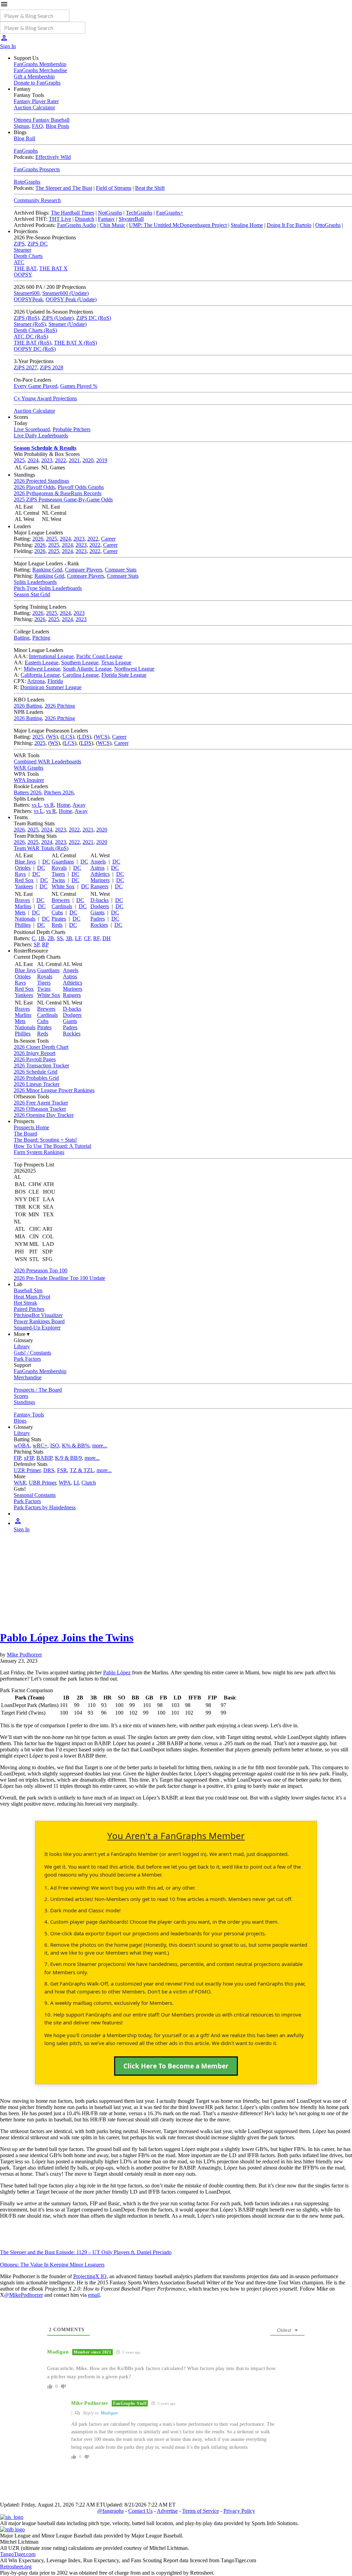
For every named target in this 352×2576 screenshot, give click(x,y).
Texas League (116, 662)
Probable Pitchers (71, 429)
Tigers (58, 874)
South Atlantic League (87, 669)
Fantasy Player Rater (36, 101)
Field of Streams (114, 188)
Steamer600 (27, 293)
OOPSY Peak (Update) (71, 299)
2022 (60, 460)
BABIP (44, 1458)
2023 (47, 460)
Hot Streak (25, 1303)
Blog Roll (24, 138)
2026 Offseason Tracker (40, 1109)
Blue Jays (25, 862)
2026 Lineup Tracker (37, 1084)
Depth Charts (28, 256)
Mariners (100, 880)
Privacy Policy (239, 2511)
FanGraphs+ (170, 213)
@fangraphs (111, 2511)
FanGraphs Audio (76, 225)
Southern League (80, 662)
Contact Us (140, 2511)
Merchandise (28, 1377)
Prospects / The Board (38, 1390)
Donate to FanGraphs (37, 83)
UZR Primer (27, 1470)
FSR (62, 1470)
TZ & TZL (82, 1470)
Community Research (37, 200)
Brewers (61, 900)
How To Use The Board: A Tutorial (52, 1146)
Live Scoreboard (32, 429)
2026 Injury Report (35, 1053)
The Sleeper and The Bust (64, 188)
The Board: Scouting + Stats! (45, 1140)
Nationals (25, 919)
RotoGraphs (27, 182)
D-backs (100, 900)
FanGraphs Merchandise (40, 70)
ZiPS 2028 (52, 367)
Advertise (167, 2511)
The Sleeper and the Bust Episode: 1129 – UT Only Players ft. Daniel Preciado (86, 2252)
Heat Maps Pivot (32, 1297)
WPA (65, 1483)
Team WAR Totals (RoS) (41, 848)
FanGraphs (26, 151)
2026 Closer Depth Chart (41, 1047)
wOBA (22, 1445)
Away (79, 805)
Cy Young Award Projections (45, 398)
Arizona (36, 681)
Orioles (23, 868)
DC (46, 862)
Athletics (100, 874)
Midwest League (42, 669)
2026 (38, 539)
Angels (98, 862)
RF (96, 938)
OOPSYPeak (28, 299)
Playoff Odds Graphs (81, 487)
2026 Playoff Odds (34, 487)
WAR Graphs (29, 768)
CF (87, 938)
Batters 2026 (27, 792)
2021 (74, 460)
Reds (57, 925)
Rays (20, 874)
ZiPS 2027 (25, 367)
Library (22, 1346)
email (94, 2295)
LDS (84, 737)
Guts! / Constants (32, 1353)
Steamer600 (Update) (65, 293)
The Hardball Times (73, 213)
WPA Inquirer (29, 780)
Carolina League (81, 675)
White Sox (63, 886)
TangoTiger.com (18, 2554)
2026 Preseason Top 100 (41, 1270)
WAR (20, 1483)
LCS (67, 737)
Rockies (99, 925)
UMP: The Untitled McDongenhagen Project (178, 225)
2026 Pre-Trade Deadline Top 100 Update (59, 1278)
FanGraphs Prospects (37, 169)
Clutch (89, 1483)
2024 (33, 460)
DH (107, 938)
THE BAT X (53, 268)
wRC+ (40, 1445)
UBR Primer (42, 1483)
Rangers (99, 886)
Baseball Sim (28, 1290)
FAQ (37, 126)
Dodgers (100, 906)
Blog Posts (57, 126)
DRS (49, 1470)
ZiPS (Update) (58, 318)
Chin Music (112, 225)
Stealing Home (247, 225)
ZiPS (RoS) (26, 318)
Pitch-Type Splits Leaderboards (48, 588)
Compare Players (84, 570)
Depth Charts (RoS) (35, 330)
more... (100, 1445)
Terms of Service (201, 2511)
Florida (55, 681)
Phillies (23, 925)
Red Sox (24, 880)
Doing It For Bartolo (289, 225)
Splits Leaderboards (35, 582)
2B (51, 938)
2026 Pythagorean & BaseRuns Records (58, 493)
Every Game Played (36, 386)
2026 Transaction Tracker (41, 1066)
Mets (20, 912)
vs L (36, 805)
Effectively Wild (53, 157)
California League (40, 675)
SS (60, 938)
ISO (55, 1445)
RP (45, 944)
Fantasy (106, 219)
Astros (97, 868)
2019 (102, 460)
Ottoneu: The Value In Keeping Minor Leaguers (52, 2265)
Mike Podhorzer (24, 1655)
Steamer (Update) (68, 324)
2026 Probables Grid (36, 1078)
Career (108, 539)
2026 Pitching (60, 706)
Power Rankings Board (39, 1321)
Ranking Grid (47, 570)
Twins (58, 880)
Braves (22, 900)
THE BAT (25, 268)
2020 (88, 460)
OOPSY (23, 275)
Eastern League (42, 662)
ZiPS (19, 244)
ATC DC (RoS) (31, 336)
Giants (97, 912)
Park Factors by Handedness (45, 1507)
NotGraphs (110, 213)
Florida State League (124, 675)
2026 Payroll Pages (35, 1059)
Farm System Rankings (39, 1152)
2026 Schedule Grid (36, 1072)
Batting (22, 638)
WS (52, 737)
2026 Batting (28, 706)
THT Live (60, 219)
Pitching (41, 638)
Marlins (23, 906)
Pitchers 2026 (59, 792)
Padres (98, 919)
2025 (19, 460)
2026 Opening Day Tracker (44, 1115)
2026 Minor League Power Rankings (54, 1090)
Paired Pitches (29, 1309)
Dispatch (85, 219)
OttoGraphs (328, 225)
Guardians (63, 862)
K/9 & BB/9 (68, 1458)
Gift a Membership (34, 77)
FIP (17, 1458)
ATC (19, 262)
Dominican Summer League (51, 687)
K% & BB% (76, 1445)
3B (69, 938)
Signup (21, 126)
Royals (59, 868)
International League (51, 656)
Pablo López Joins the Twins (67, 1638)
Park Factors (27, 1359)
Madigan (109, 2413)
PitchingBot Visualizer (38, 1315)
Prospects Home (31, 1127)
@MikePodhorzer (24, 2295)
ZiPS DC (38, 244)
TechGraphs (139, 213)
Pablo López (117, 1672)
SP (36, 944)
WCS (102, 737)
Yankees (24, 886)
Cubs (57, 912)
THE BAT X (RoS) (75, 343)
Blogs (20, 1421)
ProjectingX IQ (90, 2276)
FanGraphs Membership (40, 64)
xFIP (29, 1458)
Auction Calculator (34, 107)
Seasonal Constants (35, 1495)
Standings (24, 1402)
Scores (21, 1396)
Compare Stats (121, 570)
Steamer (23, 250)
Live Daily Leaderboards (41, 436)
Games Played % (79, 386)
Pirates (59, 919)
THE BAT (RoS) (32, 343)
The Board (25, 1134)
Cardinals (62, 906)
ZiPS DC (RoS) (94, 318)
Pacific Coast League (99, 656)
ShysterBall (131, 219)
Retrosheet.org (16, 2567)
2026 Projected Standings (41, 481)
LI (76, 1483)
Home (63, 805)
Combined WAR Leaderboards (47, 762)
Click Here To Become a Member (176, 2066)
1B (41, 938)
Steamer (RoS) (30, 324)
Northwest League (134, 669)
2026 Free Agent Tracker (41, 1103)
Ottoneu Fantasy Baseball (42, 120)
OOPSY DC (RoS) (35, 349)
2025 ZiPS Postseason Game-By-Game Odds (63, 499)
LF (78, 938)
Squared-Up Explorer (37, 1328)
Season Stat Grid (32, 594)
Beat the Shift (150, 188)
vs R (49, 805)
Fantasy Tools (29, 1415)
